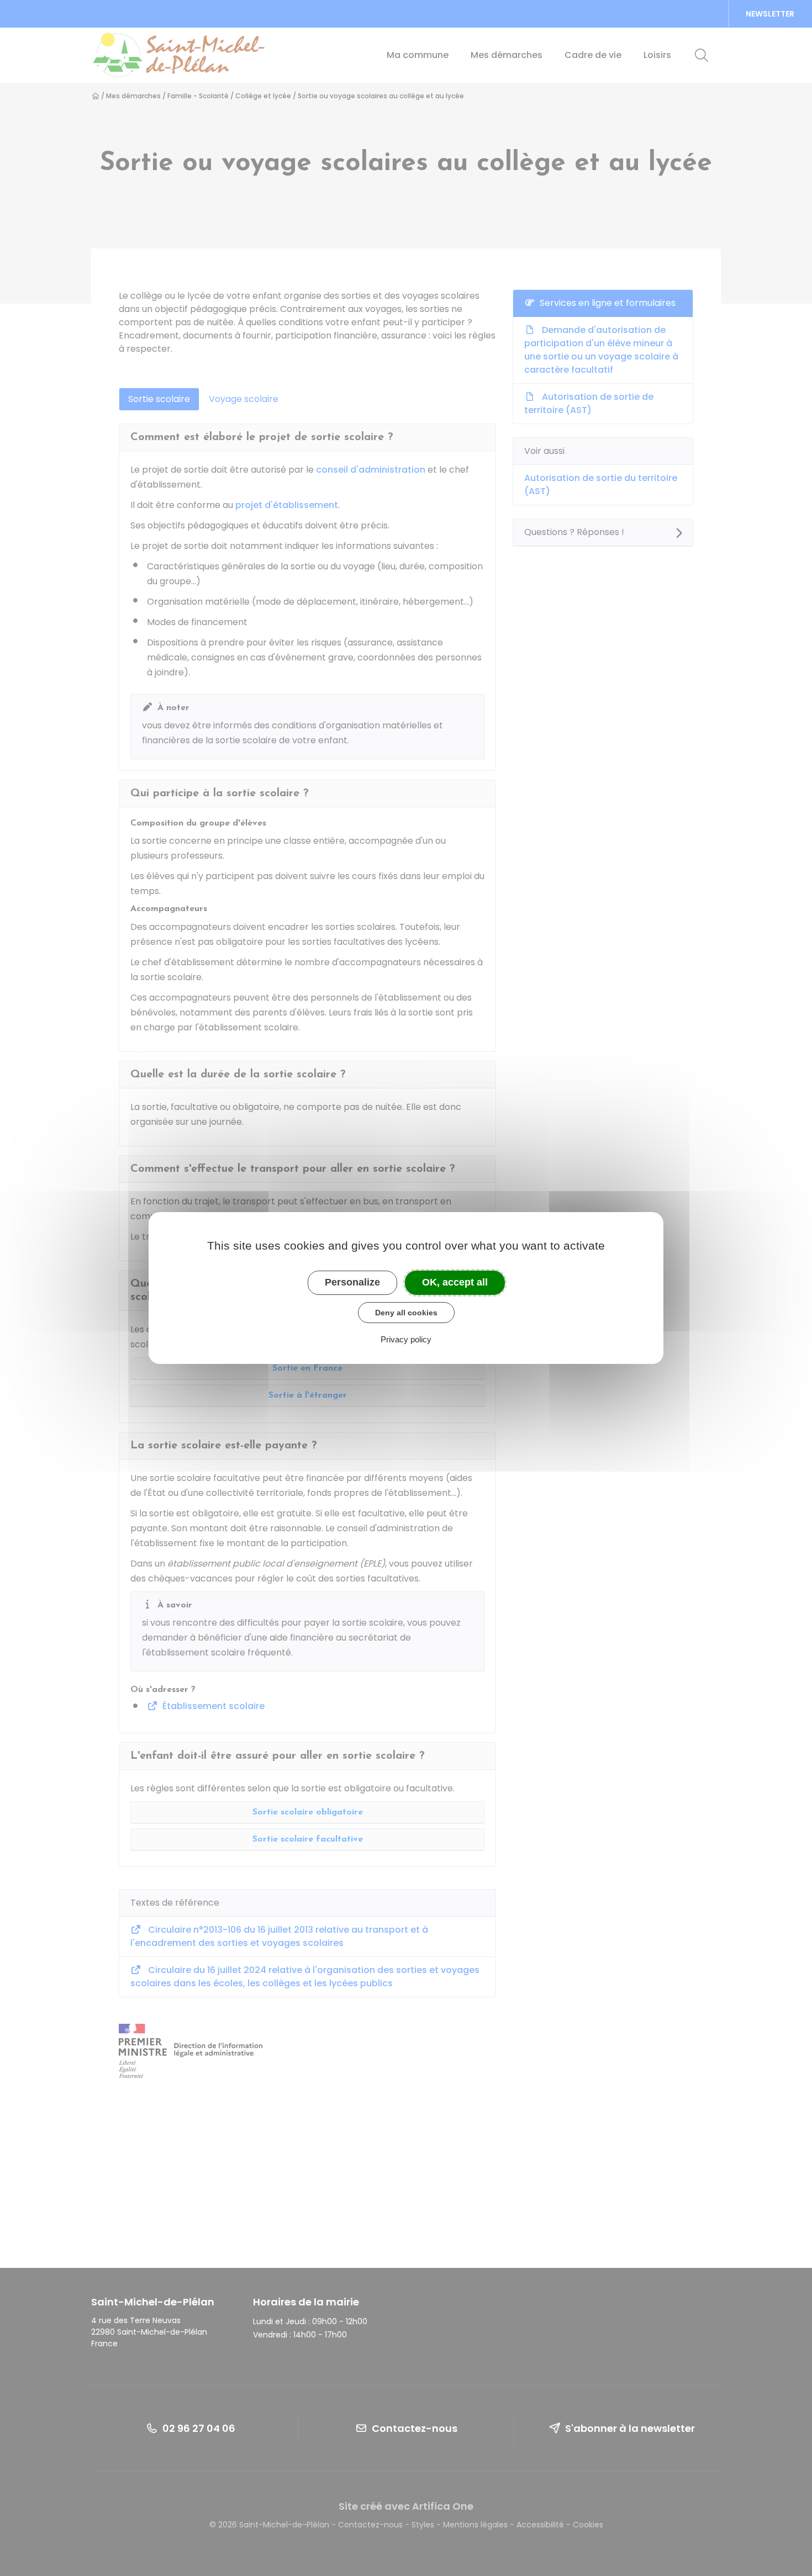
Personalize (352, 1282)
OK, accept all (455, 1282)
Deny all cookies (406, 1313)
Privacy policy (406, 1339)
